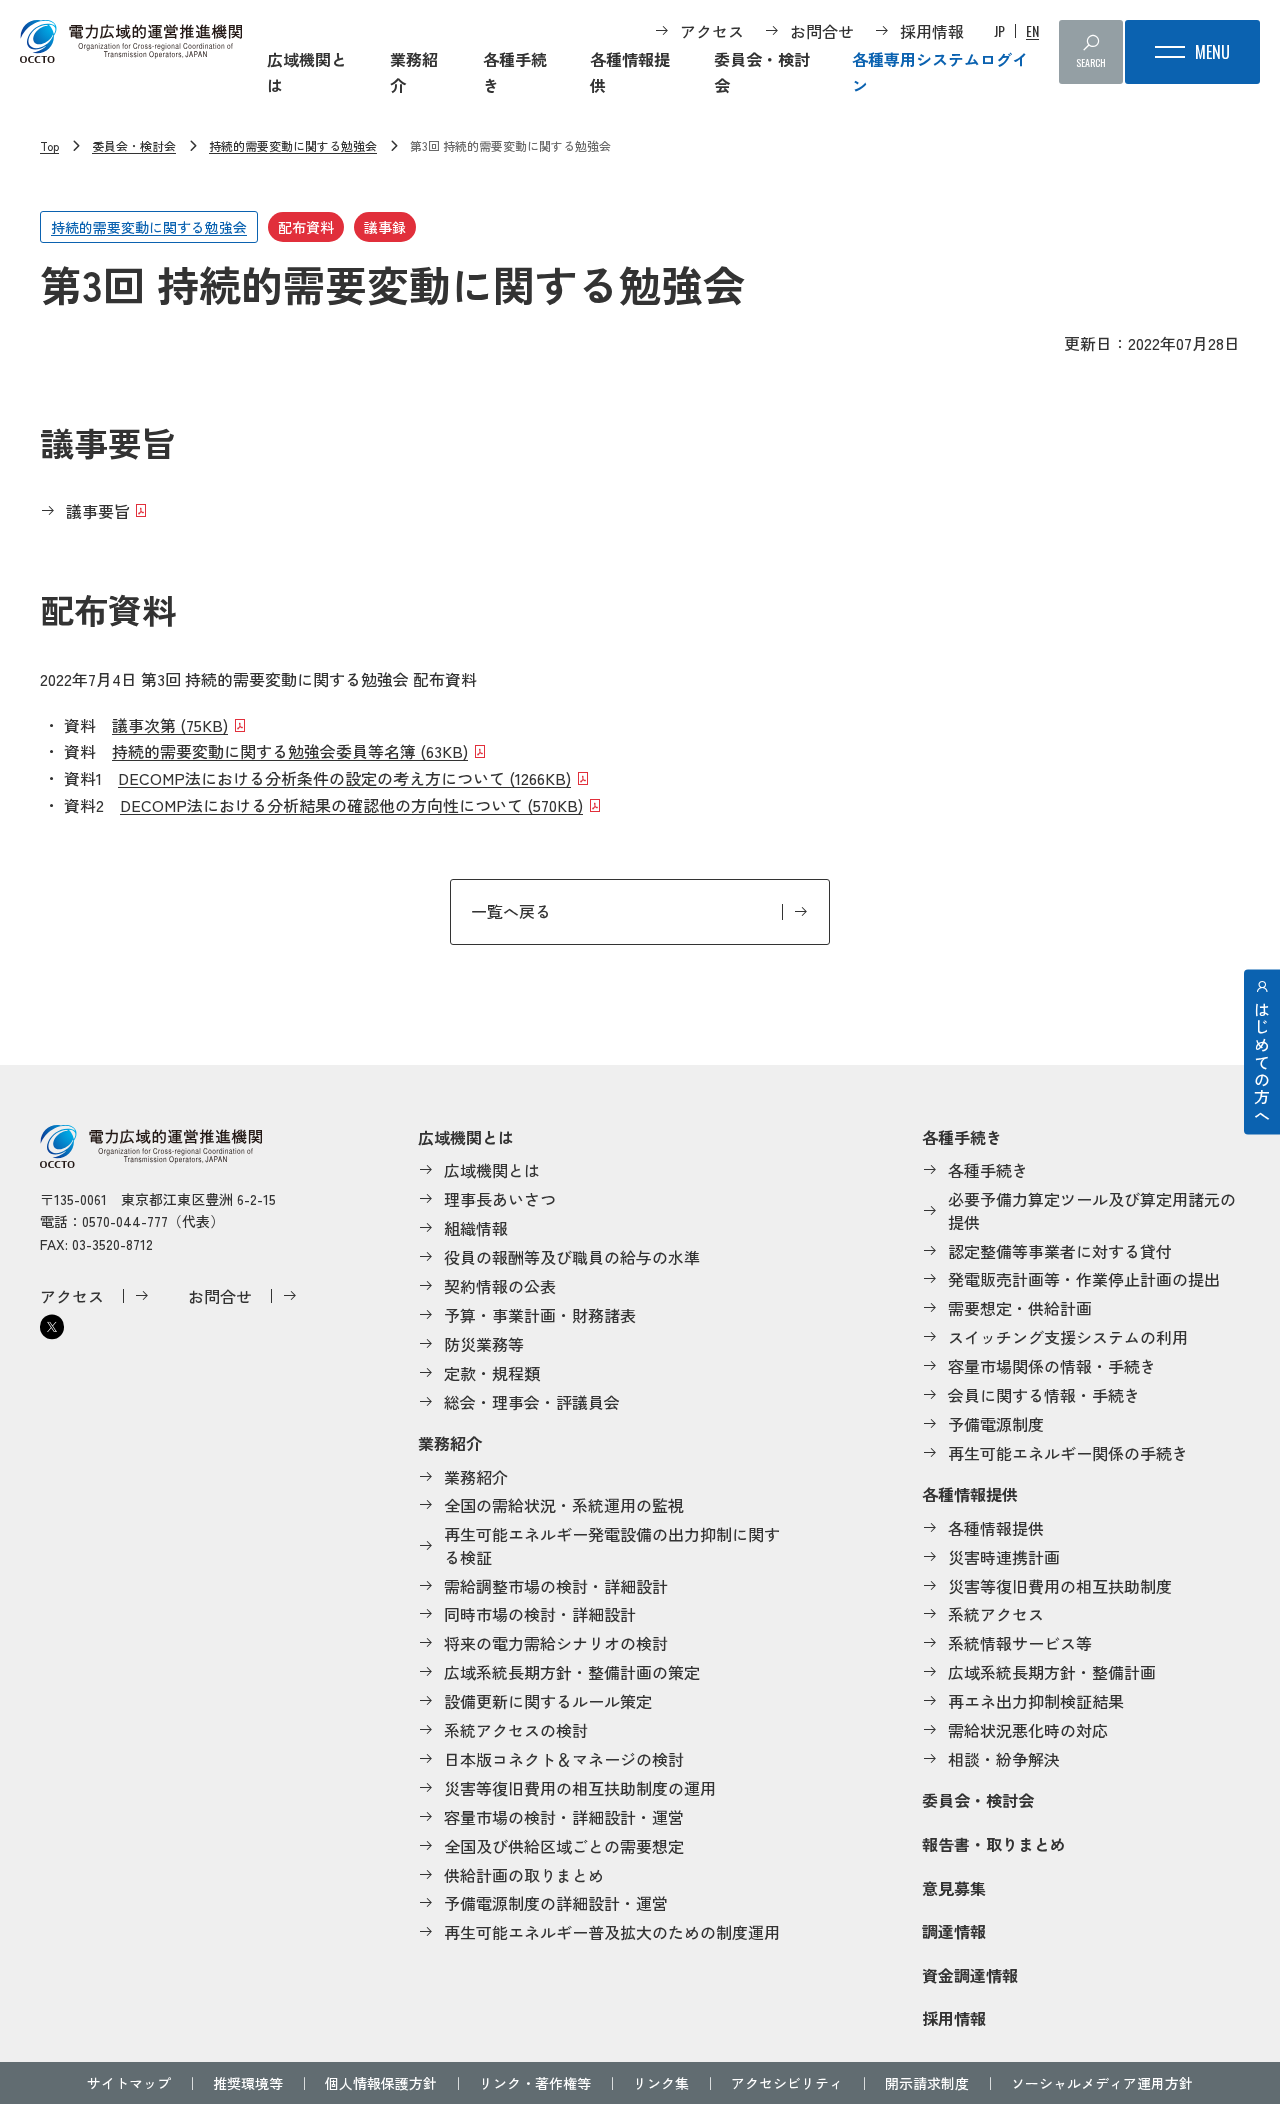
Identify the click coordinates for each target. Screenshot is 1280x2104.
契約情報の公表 (500, 1286)
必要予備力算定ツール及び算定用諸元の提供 (1092, 1210)
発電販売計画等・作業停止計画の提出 (1084, 1279)
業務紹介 (414, 72)
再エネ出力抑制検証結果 (1036, 1701)
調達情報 (954, 1931)
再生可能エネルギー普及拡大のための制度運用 (612, 1932)
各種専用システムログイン (940, 72)
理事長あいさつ (500, 1199)
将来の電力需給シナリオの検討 (556, 1643)
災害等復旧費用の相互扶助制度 (1060, 1586)
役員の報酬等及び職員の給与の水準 (572, 1257)
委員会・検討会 (762, 72)
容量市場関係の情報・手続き (1052, 1366)
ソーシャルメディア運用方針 (1102, 2083)
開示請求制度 (927, 2083)
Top (49, 145)
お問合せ (822, 31)
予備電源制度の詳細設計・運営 (556, 1903)
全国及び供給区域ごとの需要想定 (564, 1846)
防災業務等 (484, 1344)
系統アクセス (996, 1614)
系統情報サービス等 (1020, 1643)
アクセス (712, 31)
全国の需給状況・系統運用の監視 (564, 1505)
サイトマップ (129, 2083)
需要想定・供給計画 (1020, 1308)
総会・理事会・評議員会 (532, 1402)
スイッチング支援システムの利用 (1068, 1337)
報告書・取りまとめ (994, 1844)
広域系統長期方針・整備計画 (1052, 1672)
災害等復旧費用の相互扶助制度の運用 (580, 1788)
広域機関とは (307, 72)
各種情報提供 (630, 72)
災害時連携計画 (1004, 1557)
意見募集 (954, 1888)
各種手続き (515, 72)
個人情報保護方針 (381, 2083)
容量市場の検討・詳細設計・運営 (564, 1817)
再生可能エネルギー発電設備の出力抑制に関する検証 (612, 1545)
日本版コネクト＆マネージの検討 (564, 1759)
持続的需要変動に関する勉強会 (293, 145)
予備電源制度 (996, 1424)
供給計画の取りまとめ (524, 1875)
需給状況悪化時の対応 (1028, 1730)
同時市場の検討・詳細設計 (540, 1614)
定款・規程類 (492, 1373)
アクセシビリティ (787, 2083)
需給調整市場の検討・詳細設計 (556, 1586)
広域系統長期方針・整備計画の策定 (572, 1672)
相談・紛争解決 (1004, 1759)
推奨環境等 (248, 2083)
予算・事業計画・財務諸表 (540, 1315)
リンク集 (661, 2083)
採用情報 (932, 31)
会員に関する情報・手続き (1044, 1395)
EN (1032, 31)
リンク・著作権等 (535, 2083)
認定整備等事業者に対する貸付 (1060, 1251)
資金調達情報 (970, 1975)
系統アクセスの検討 (516, 1730)
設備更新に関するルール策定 (548, 1701)
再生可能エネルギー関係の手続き (1068, 1453)
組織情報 (476, 1228)
